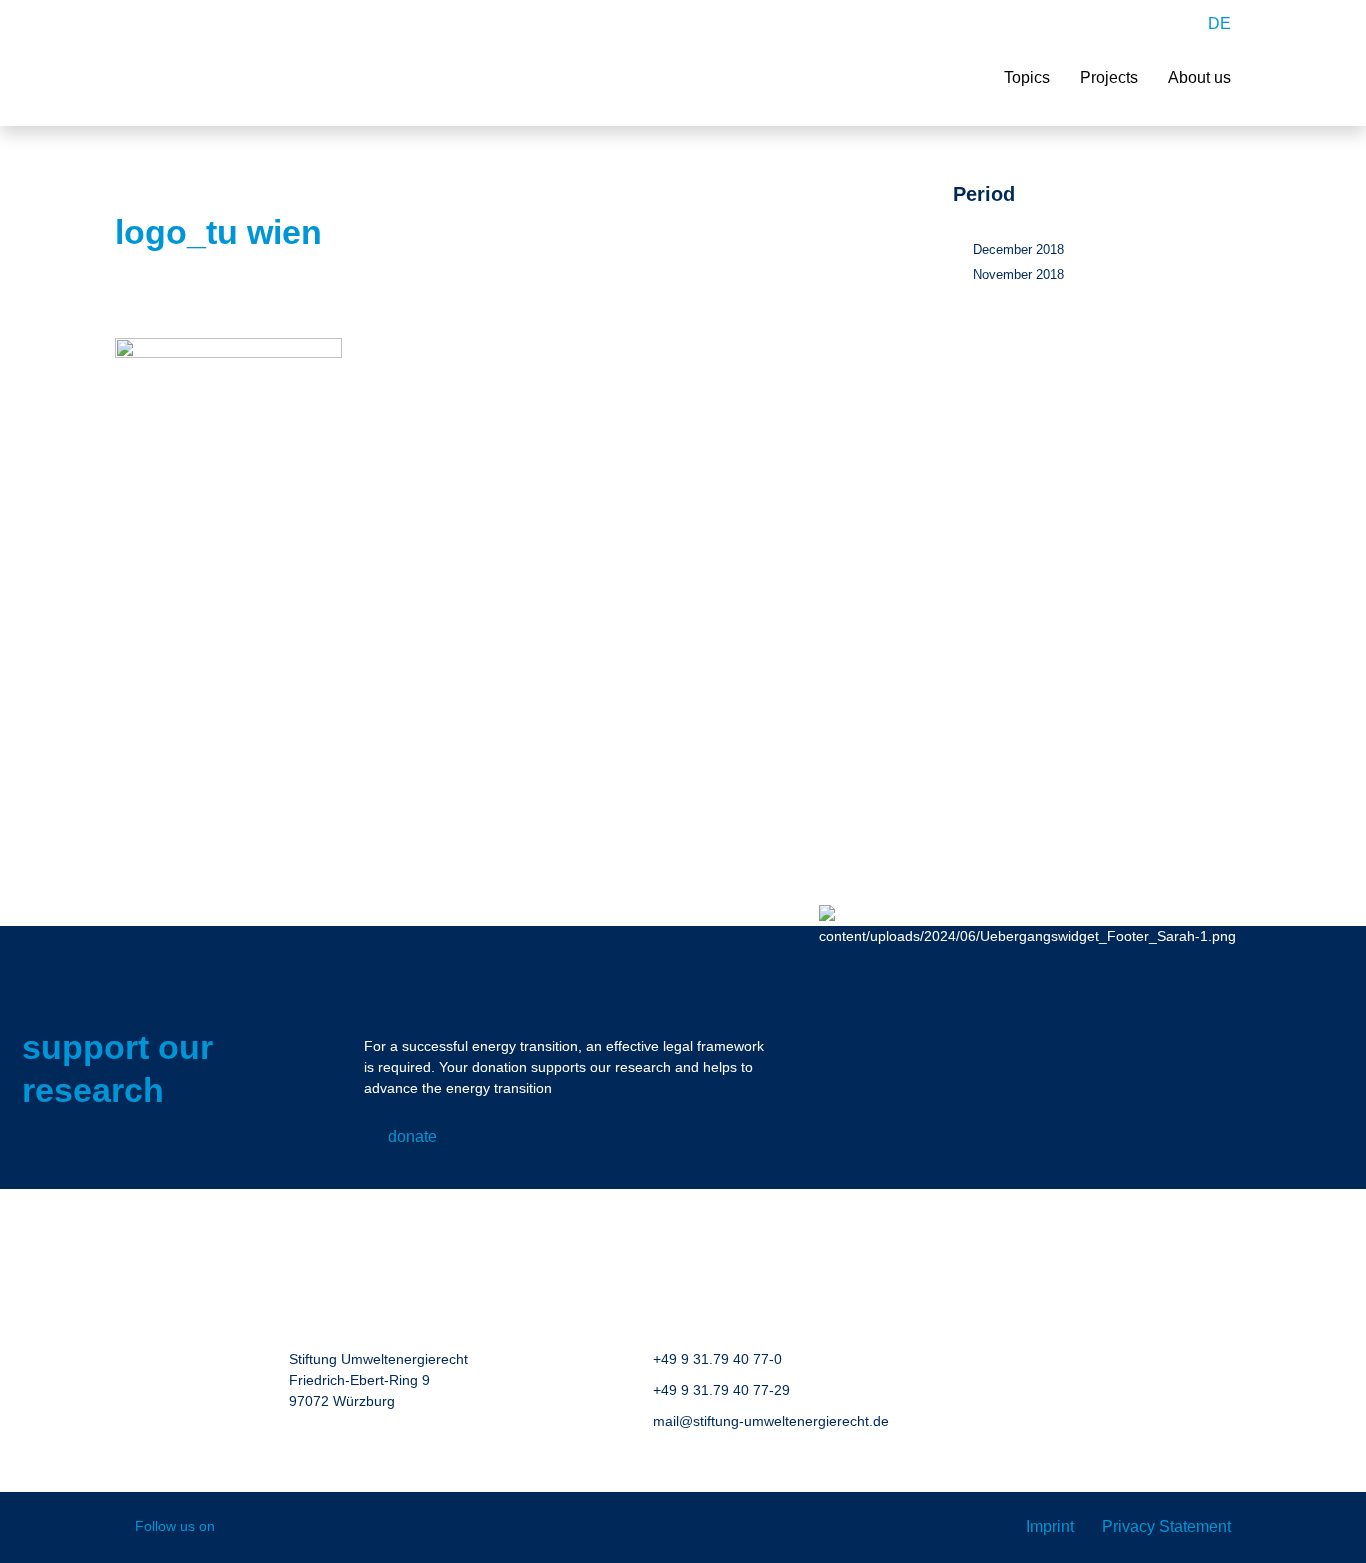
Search (1174, 24)
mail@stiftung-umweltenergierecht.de (771, 1421)
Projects (1109, 77)
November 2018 (1018, 274)
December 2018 (1018, 249)
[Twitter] (330, 1527)
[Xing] (287, 1527)
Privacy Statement (1166, 1526)
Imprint (1050, 1526)
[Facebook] (244, 1527)
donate (412, 1136)
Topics (1027, 77)
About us (1199, 77)
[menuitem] (1219, 23)
